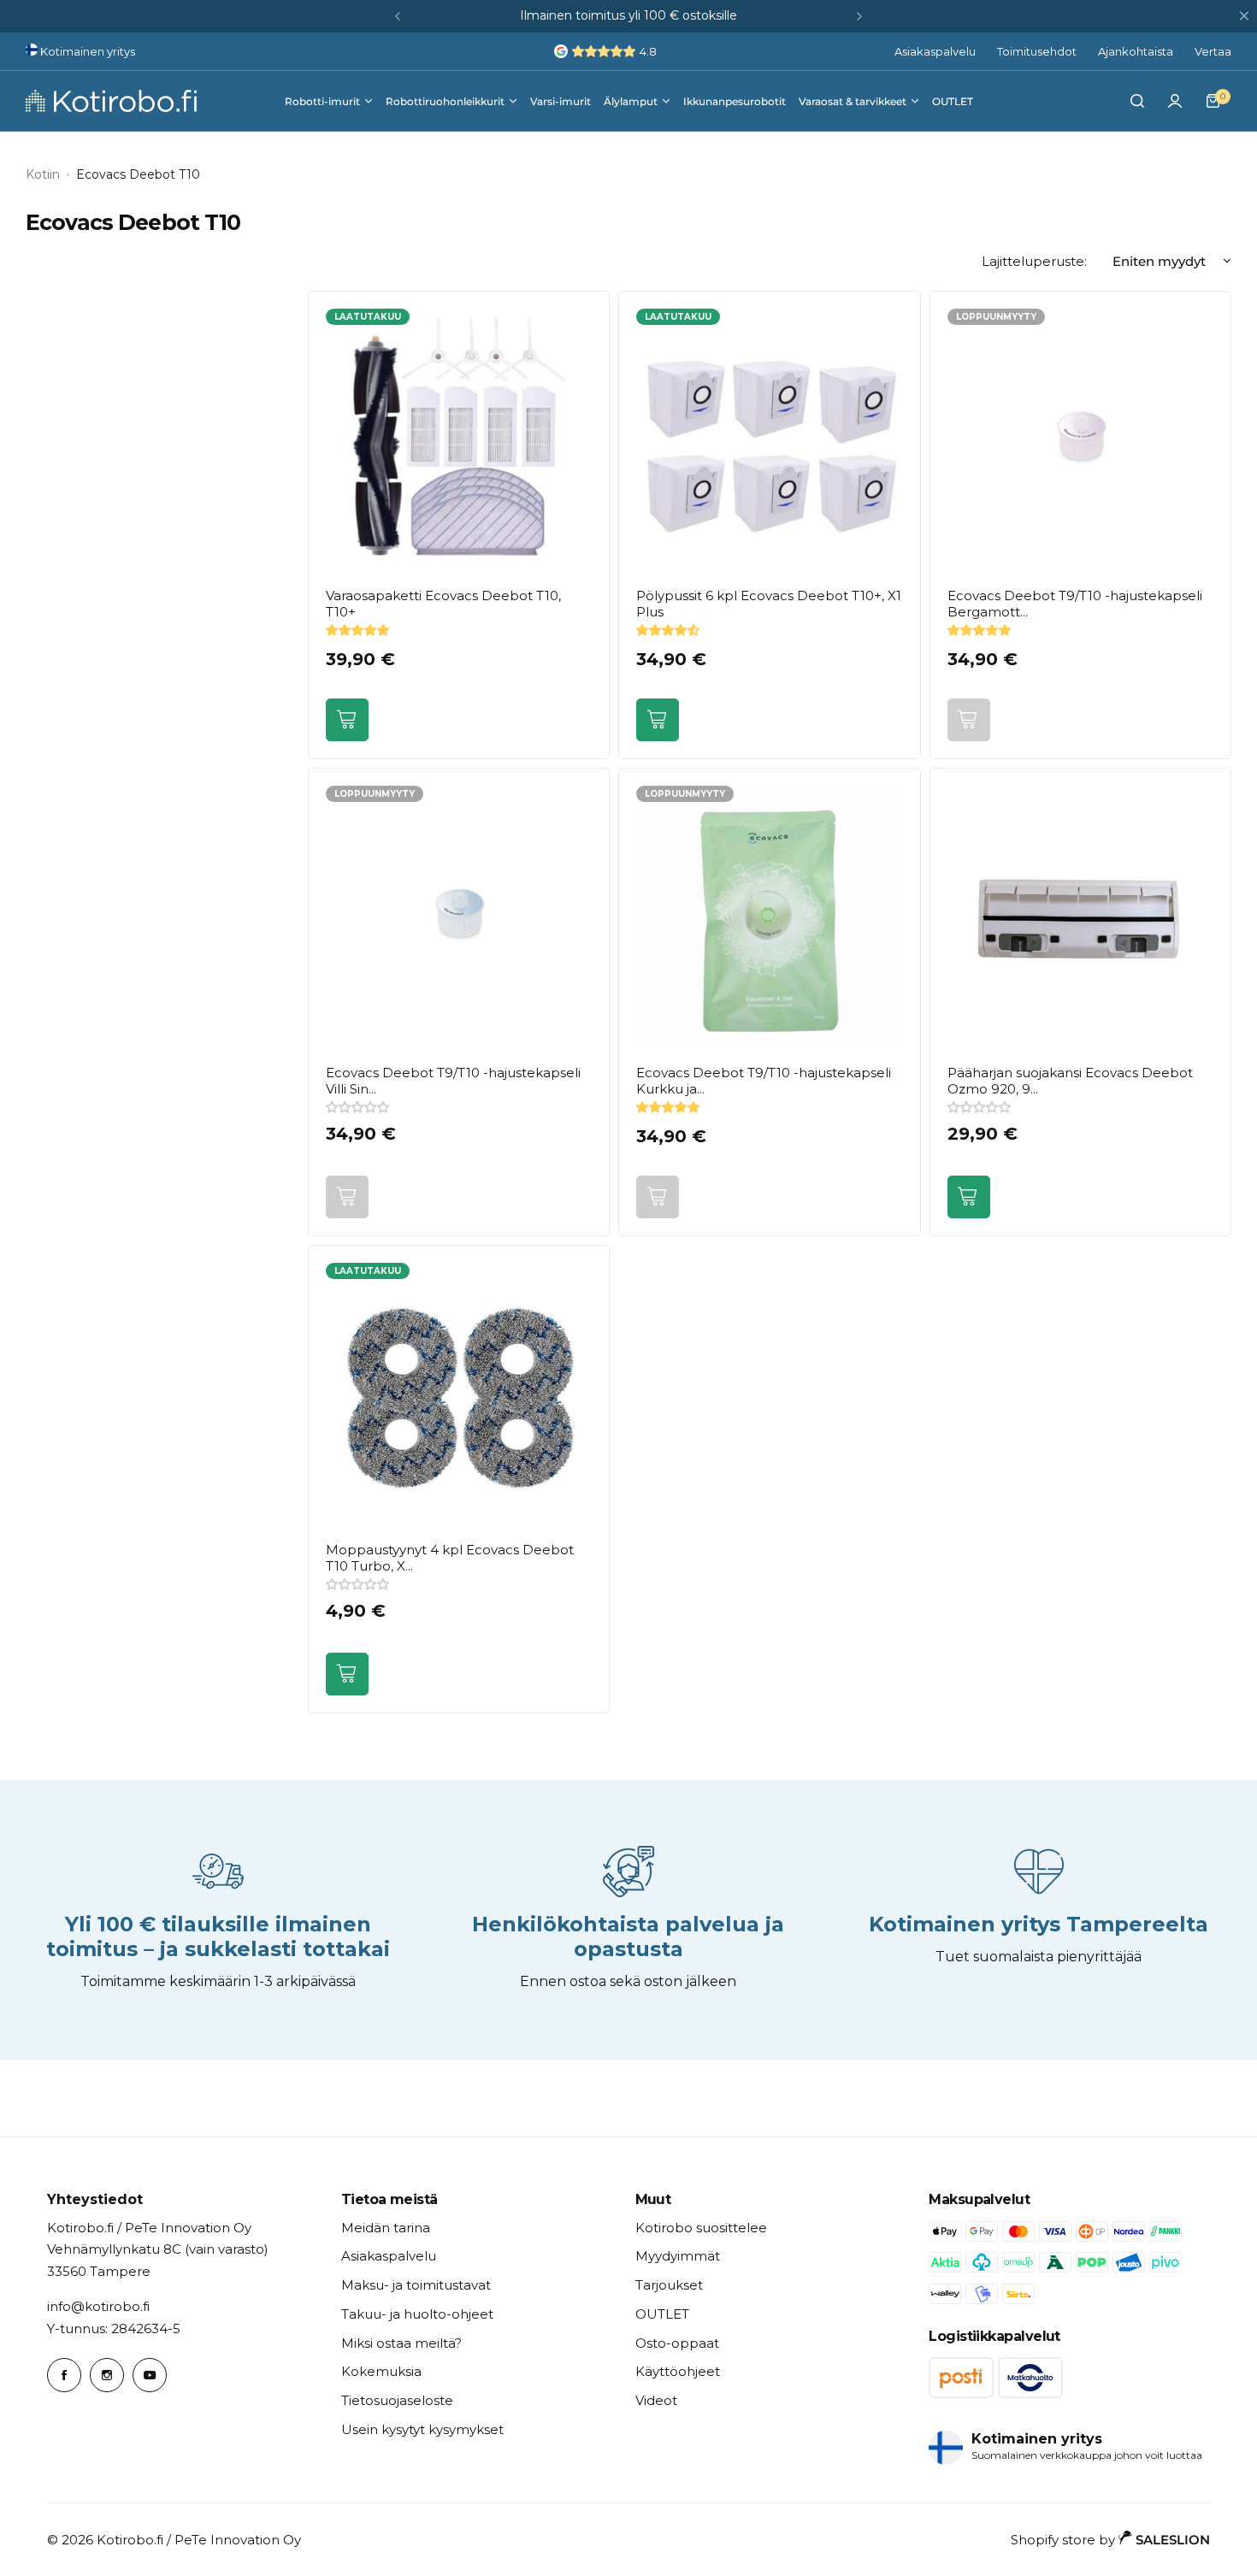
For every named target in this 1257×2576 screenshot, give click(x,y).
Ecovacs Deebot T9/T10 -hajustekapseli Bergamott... (1075, 604)
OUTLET (662, 2314)
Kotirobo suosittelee (701, 2228)
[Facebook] (64, 2375)
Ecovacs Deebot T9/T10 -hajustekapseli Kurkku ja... (764, 1081)
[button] (398, 16)
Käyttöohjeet (678, 2371)
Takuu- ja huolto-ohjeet (417, 2314)
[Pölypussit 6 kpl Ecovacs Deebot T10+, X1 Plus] (769, 442)
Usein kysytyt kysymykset (422, 2429)
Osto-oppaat (677, 2343)
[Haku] (1137, 101)
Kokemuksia (381, 2371)
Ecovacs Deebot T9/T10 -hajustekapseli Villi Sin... (453, 1081)
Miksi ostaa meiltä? (401, 2343)
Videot (656, 2400)
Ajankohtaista (1136, 51)
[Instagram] (107, 2375)
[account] (1175, 101)
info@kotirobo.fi (98, 2306)
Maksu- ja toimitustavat (416, 2285)
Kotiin (43, 174)
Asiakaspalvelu (935, 51)
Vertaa (1213, 51)
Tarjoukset (669, 2285)
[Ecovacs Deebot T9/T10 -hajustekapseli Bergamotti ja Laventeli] (1080, 442)
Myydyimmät (678, 2256)
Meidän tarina (386, 2228)
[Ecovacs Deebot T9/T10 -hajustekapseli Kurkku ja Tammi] (769, 919)
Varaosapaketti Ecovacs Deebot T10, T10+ (443, 604)
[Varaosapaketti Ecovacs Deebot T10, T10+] (459, 442)
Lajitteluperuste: (1034, 261)
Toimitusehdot (1037, 51)
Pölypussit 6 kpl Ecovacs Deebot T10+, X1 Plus (769, 604)
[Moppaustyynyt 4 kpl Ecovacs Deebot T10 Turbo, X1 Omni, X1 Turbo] (459, 1396)
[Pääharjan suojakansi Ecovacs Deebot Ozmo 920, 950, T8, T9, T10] (1080, 919)
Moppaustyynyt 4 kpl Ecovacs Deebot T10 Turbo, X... (450, 1558)
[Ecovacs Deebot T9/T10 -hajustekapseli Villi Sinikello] (459, 919)
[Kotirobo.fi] (111, 101)
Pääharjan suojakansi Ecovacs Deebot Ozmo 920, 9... (1070, 1081)
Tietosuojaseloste (397, 2400)
